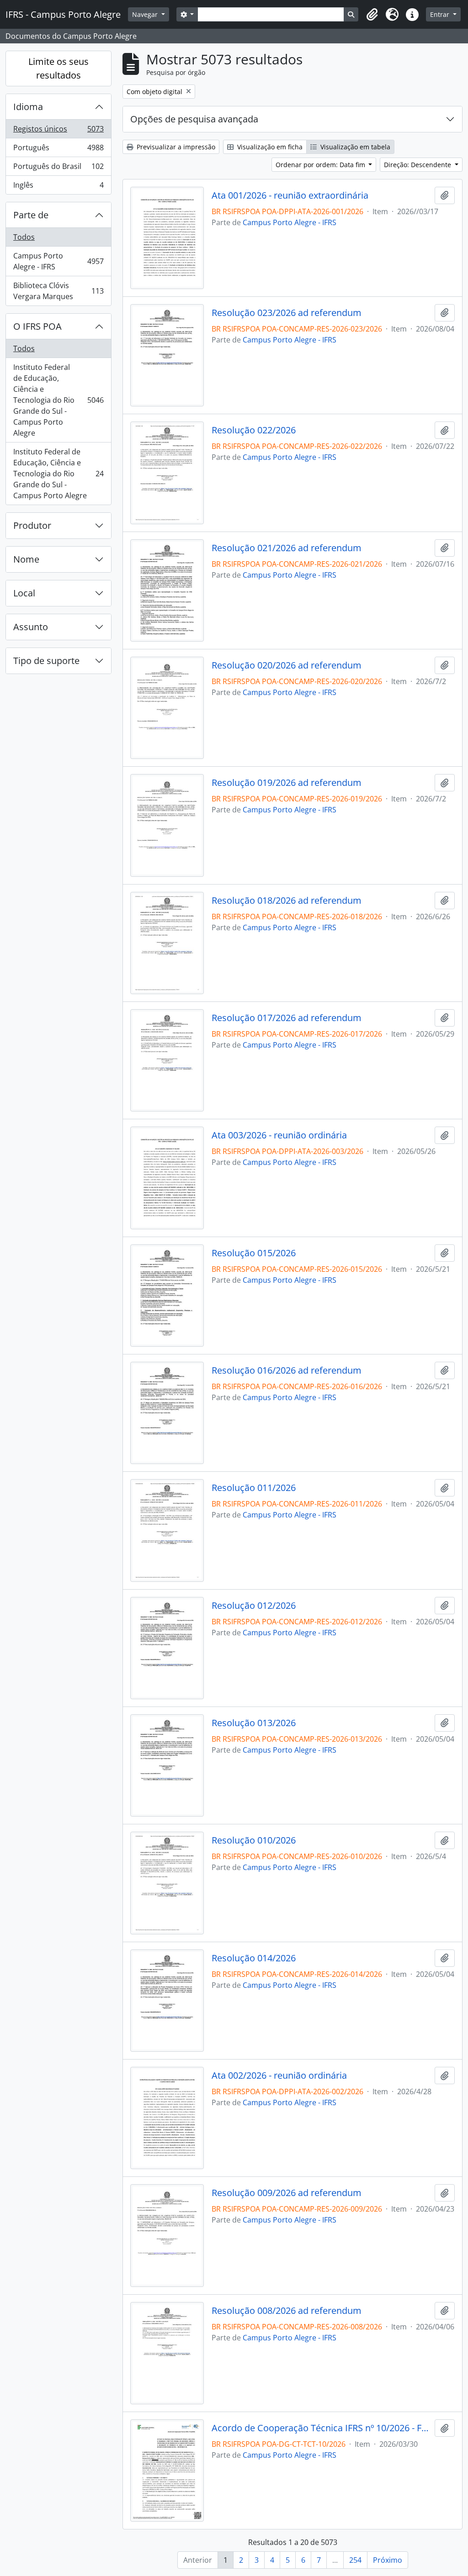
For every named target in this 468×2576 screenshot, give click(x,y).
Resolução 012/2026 (254, 1606)
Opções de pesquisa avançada (194, 119)
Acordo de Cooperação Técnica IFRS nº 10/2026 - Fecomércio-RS (322, 2428)
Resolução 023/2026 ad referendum (287, 313)
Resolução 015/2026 (254, 1253)
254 (355, 2560)
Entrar (441, 14)
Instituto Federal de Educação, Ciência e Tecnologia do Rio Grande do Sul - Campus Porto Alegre (58, 400)
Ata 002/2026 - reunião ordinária (279, 2076)
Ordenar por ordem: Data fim (321, 165)
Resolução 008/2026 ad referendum (287, 2311)
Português (58, 150)
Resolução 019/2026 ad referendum (287, 783)
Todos (24, 237)
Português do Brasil (58, 169)
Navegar (146, 14)
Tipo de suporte (46, 661)
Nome (26, 559)
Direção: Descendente (418, 165)
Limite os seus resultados (58, 68)
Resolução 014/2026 (254, 1958)
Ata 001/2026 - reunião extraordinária (290, 195)
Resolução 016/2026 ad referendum (287, 1370)
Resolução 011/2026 (254, 1488)
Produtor (32, 525)
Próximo (388, 2560)
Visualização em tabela (354, 147)
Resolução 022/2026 (254, 430)
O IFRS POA (37, 326)
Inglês (58, 187)
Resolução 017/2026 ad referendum (287, 1018)
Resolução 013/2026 (254, 1723)
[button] (372, 15)
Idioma (28, 107)
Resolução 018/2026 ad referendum (287, 901)
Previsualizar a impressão (175, 147)
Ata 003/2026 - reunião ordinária (279, 1135)
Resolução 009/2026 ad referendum (287, 2193)
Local (24, 593)
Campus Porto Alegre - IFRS (58, 261)
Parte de (31, 215)
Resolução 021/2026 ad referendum (287, 548)
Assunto (31, 627)
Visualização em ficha (269, 147)
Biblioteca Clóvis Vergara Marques (58, 291)
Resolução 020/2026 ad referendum (287, 665)
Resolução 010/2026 (254, 1840)
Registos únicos (58, 131)
